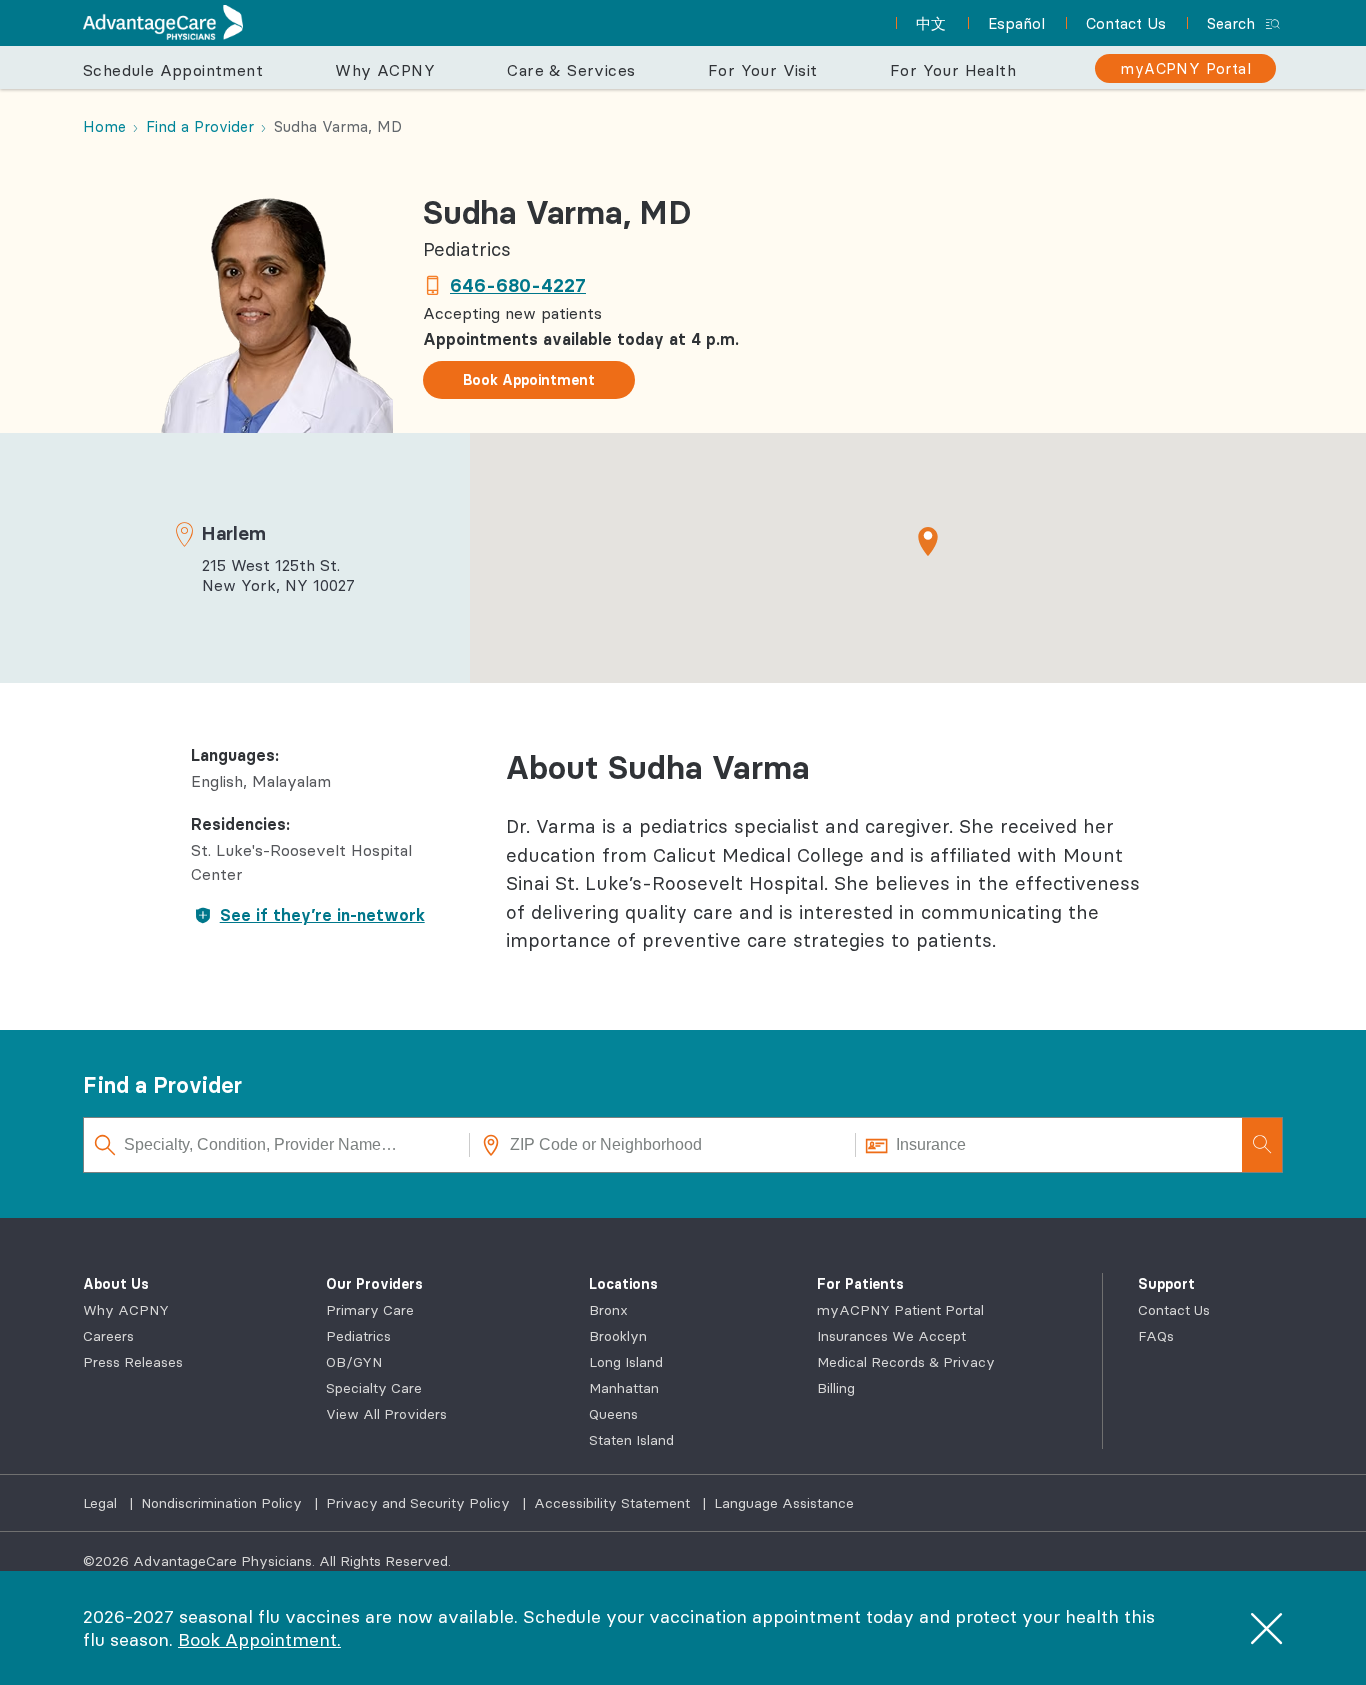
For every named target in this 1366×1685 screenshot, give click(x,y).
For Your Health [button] (953, 70)
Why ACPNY (126, 1310)
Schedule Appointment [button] (173, 70)
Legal (102, 1503)
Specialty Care (374, 1388)
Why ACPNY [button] (385, 70)
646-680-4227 (518, 285)
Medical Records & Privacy (906, 1362)
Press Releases (133, 1362)
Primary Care (370, 1310)
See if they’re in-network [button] (322, 915)
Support (1166, 1284)
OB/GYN (354, 1362)
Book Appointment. (259, 1639)
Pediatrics (358, 1336)
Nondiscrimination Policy (223, 1503)
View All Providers (386, 1414)
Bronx (608, 1310)
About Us (116, 1284)
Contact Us (1174, 1310)
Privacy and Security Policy (420, 1503)
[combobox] (277, 1145)
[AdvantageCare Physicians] (163, 22)
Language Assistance (784, 1503)
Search (1231, 23)
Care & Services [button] (571, 70)
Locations (623, 1284)
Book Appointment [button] (529, 380)
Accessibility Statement (614, 1503)
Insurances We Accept (891, 1336)
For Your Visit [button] (763, 70)
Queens (613, 1414)
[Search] (1262, 1145)
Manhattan (624, 1388)
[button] (928, 541)
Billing (836, 1388)
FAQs (1156, 1336)
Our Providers (374, 1284)
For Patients (860, 1284)
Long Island (626, 1362)
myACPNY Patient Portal (900, 1310)
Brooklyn (618, 1336)
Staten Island (631, 1440)
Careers (108, 1336)
